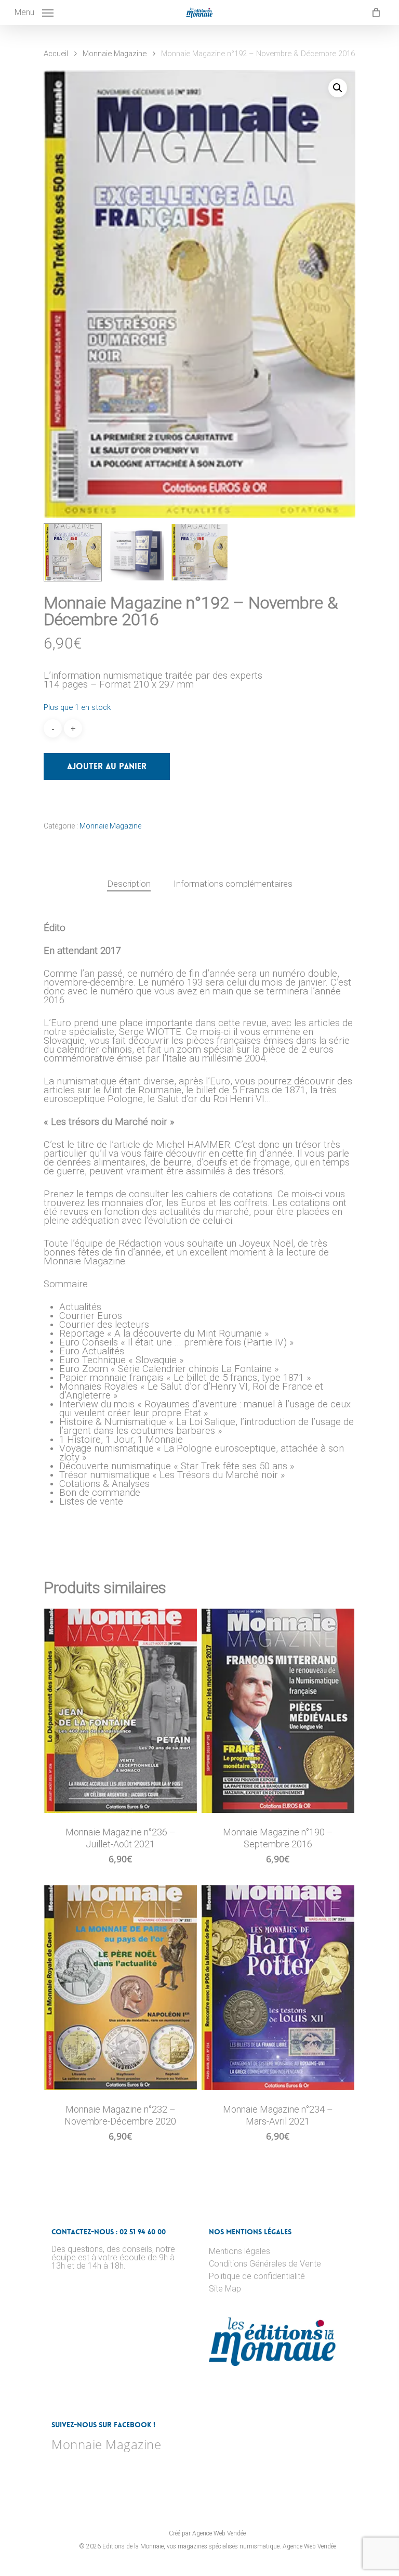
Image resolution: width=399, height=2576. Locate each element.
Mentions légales (240, 2251)
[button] (338, 88)
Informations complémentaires (233, 884)
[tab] (129, 884)
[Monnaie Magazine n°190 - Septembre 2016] (278, 1711)
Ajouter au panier (107, 766)
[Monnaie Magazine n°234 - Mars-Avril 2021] (278, 1988)
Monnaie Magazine (115, 54)
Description (129, 884)
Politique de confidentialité (257, 2276)
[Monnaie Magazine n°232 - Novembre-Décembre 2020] (120, 1988)
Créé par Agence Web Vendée (207, 2533)
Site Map (225, 2289)
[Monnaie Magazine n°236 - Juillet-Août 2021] (120, 1711)
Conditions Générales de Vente (265, 2264)
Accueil (56, 54)
